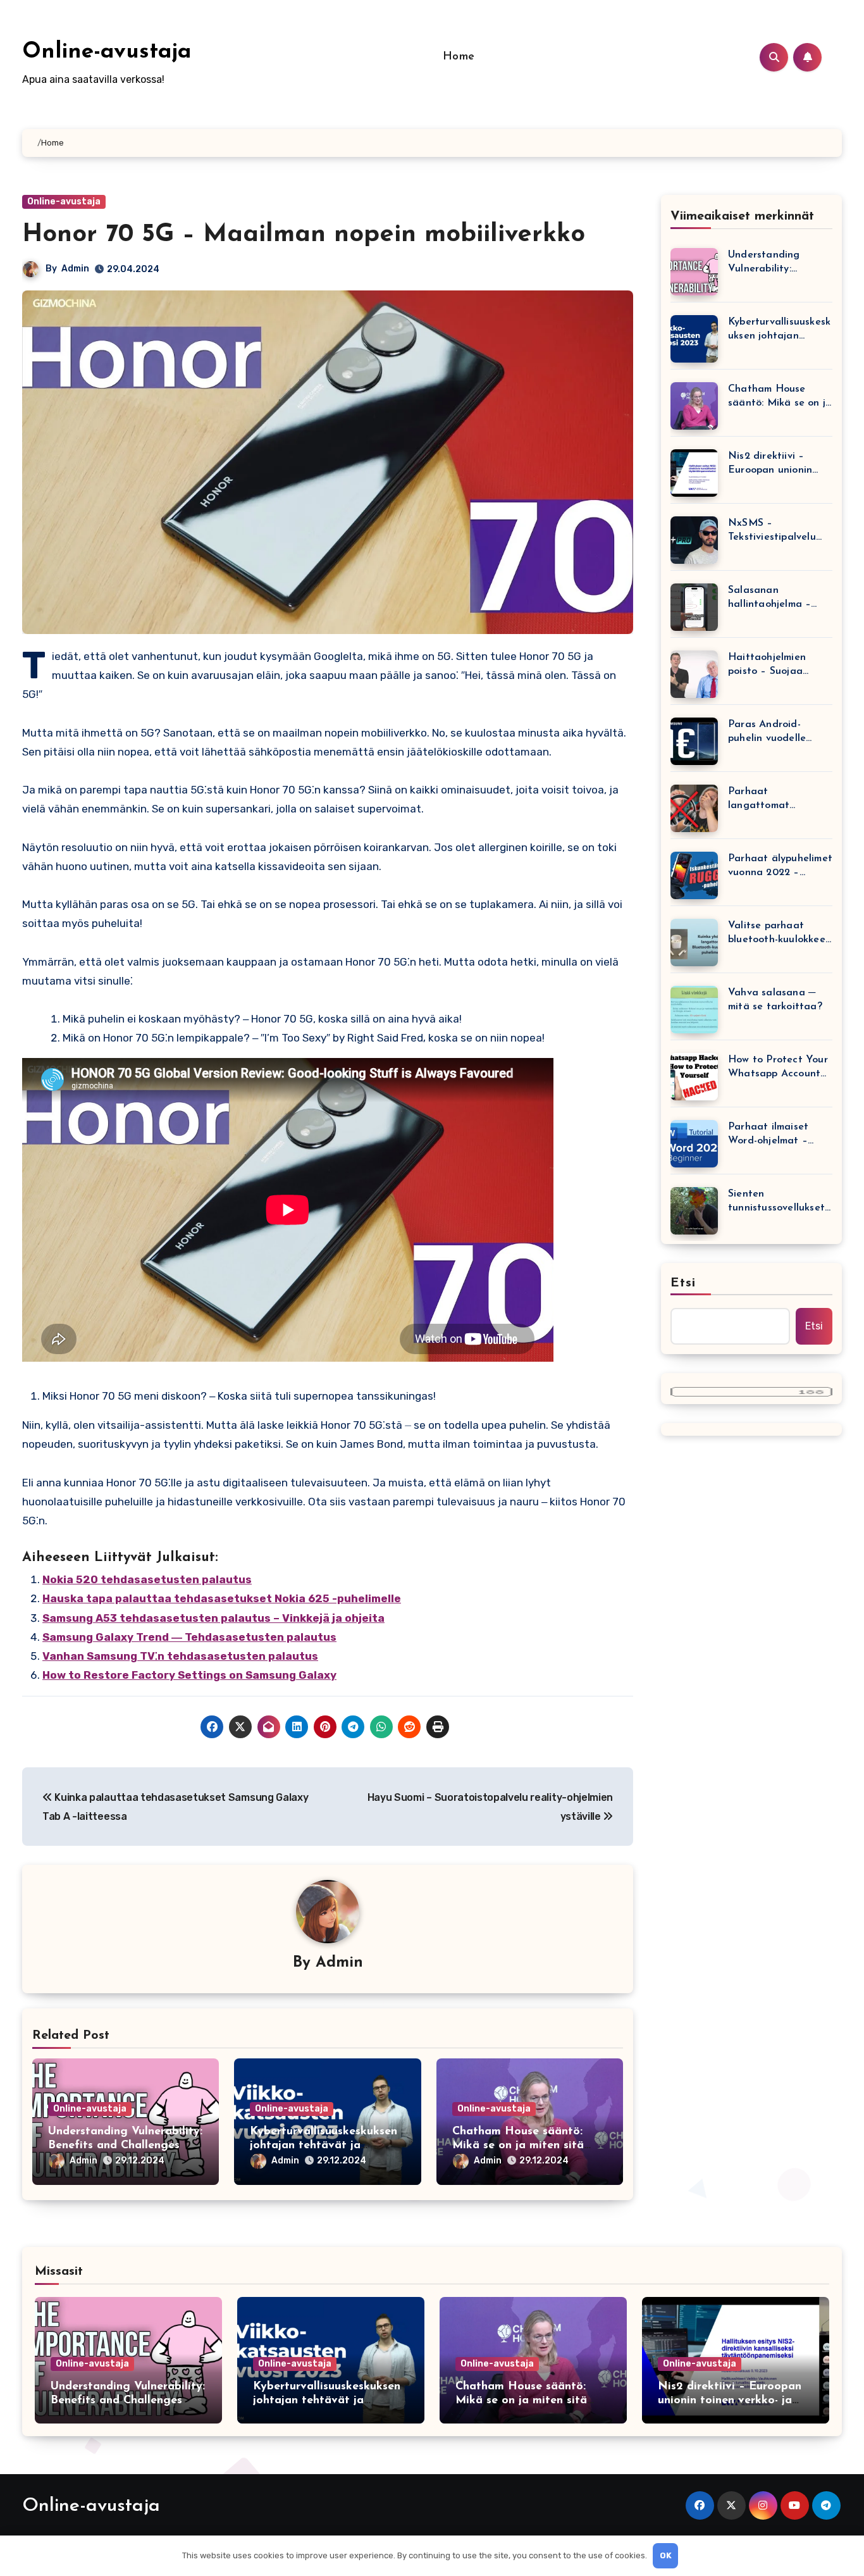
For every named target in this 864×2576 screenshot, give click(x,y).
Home (459, 57)
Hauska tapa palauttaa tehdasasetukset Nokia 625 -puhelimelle (222, 1598)
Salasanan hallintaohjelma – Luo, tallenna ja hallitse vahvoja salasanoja (769, 598)
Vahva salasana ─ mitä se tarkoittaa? (775, 1000)
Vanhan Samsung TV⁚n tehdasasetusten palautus (180, 1656)
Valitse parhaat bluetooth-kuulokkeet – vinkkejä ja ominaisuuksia (779, 934)
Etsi (683, 1283)
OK (666, 2555)
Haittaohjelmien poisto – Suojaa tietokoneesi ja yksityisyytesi (767, 665)
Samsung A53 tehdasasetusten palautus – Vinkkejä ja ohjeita (213, 1618)
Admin (75, 269)
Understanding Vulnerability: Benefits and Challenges (764, 263)
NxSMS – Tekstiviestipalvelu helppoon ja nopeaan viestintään (779, 531)
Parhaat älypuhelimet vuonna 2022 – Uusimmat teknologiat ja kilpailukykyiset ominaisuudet (780, 867)
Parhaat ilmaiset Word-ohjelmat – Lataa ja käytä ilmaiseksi (768, 1135)
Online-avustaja (107, 52)
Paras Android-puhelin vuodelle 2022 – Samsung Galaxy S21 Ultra (768, 732)
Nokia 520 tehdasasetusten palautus (147, 1579)
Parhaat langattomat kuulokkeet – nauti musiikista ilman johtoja (773, 800)
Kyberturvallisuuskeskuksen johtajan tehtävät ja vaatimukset (324, 2145)
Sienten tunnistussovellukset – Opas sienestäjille (776, 1202)
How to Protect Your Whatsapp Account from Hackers (778, 1068)
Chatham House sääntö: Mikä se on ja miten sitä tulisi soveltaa (518, 2145)
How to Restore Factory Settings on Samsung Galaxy (189, 1675)
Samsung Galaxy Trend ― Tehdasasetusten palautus (189, 1637)
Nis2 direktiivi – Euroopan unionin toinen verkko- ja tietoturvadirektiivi (774, 464)
